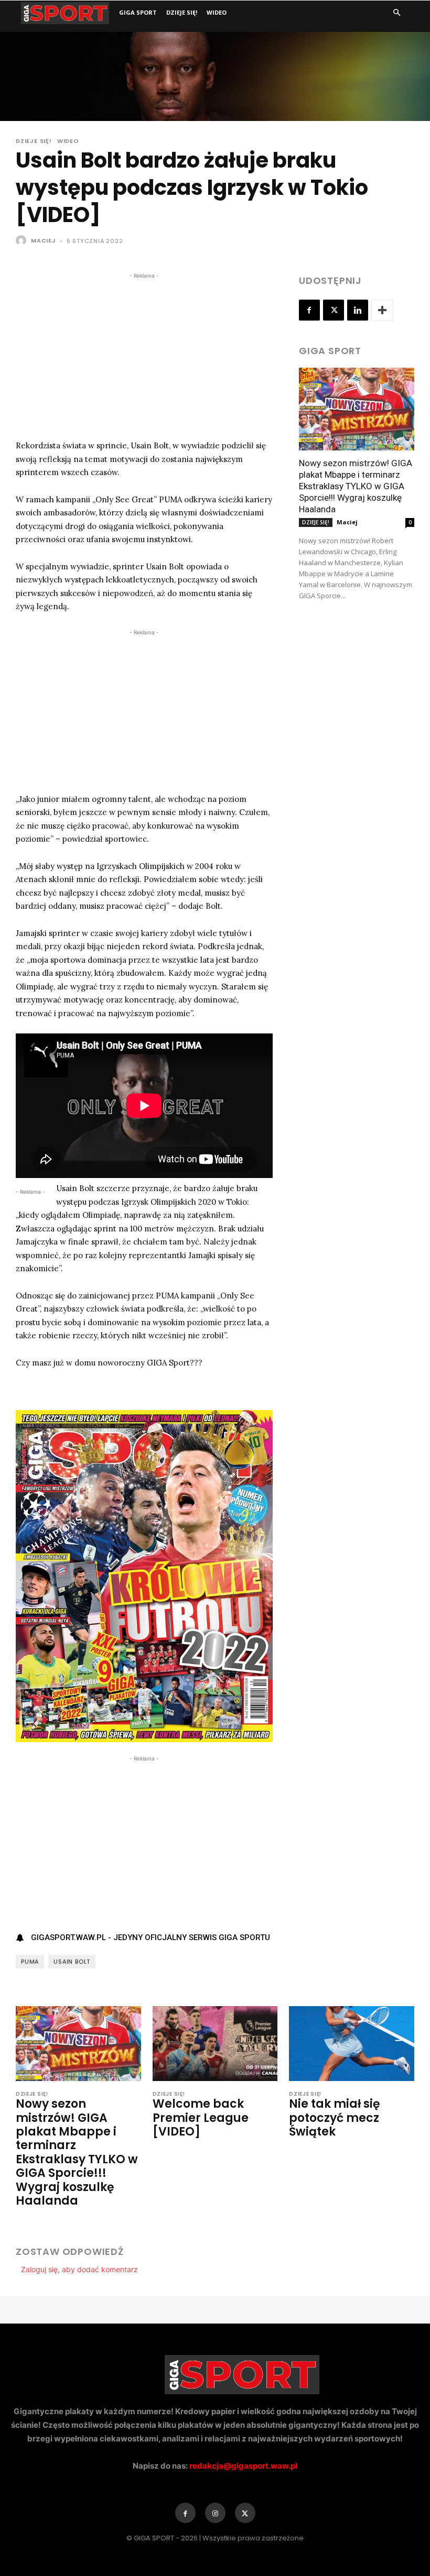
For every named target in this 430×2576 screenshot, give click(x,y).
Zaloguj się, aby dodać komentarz (79, 2269)
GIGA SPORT (138, 12)
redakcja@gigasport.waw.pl (243, 2466)
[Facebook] (309, 310)
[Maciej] (23, 240)
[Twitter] (334, 310)
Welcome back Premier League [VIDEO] (201, 2118)
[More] (382, 310)
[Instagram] (215, 2513)
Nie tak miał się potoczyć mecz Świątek (335, 2118)
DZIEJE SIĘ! (182, 12)
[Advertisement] (144, 355)
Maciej (44, 240)
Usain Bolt (72, 1962)
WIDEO (217, 12)
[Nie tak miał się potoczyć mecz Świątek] (352, 2044)
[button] (396, 13)
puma (30, 1962)
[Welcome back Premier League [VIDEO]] (215, 2044)
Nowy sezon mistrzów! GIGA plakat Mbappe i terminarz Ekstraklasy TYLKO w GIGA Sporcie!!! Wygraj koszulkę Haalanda (356, 486)
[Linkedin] (358, 310)
